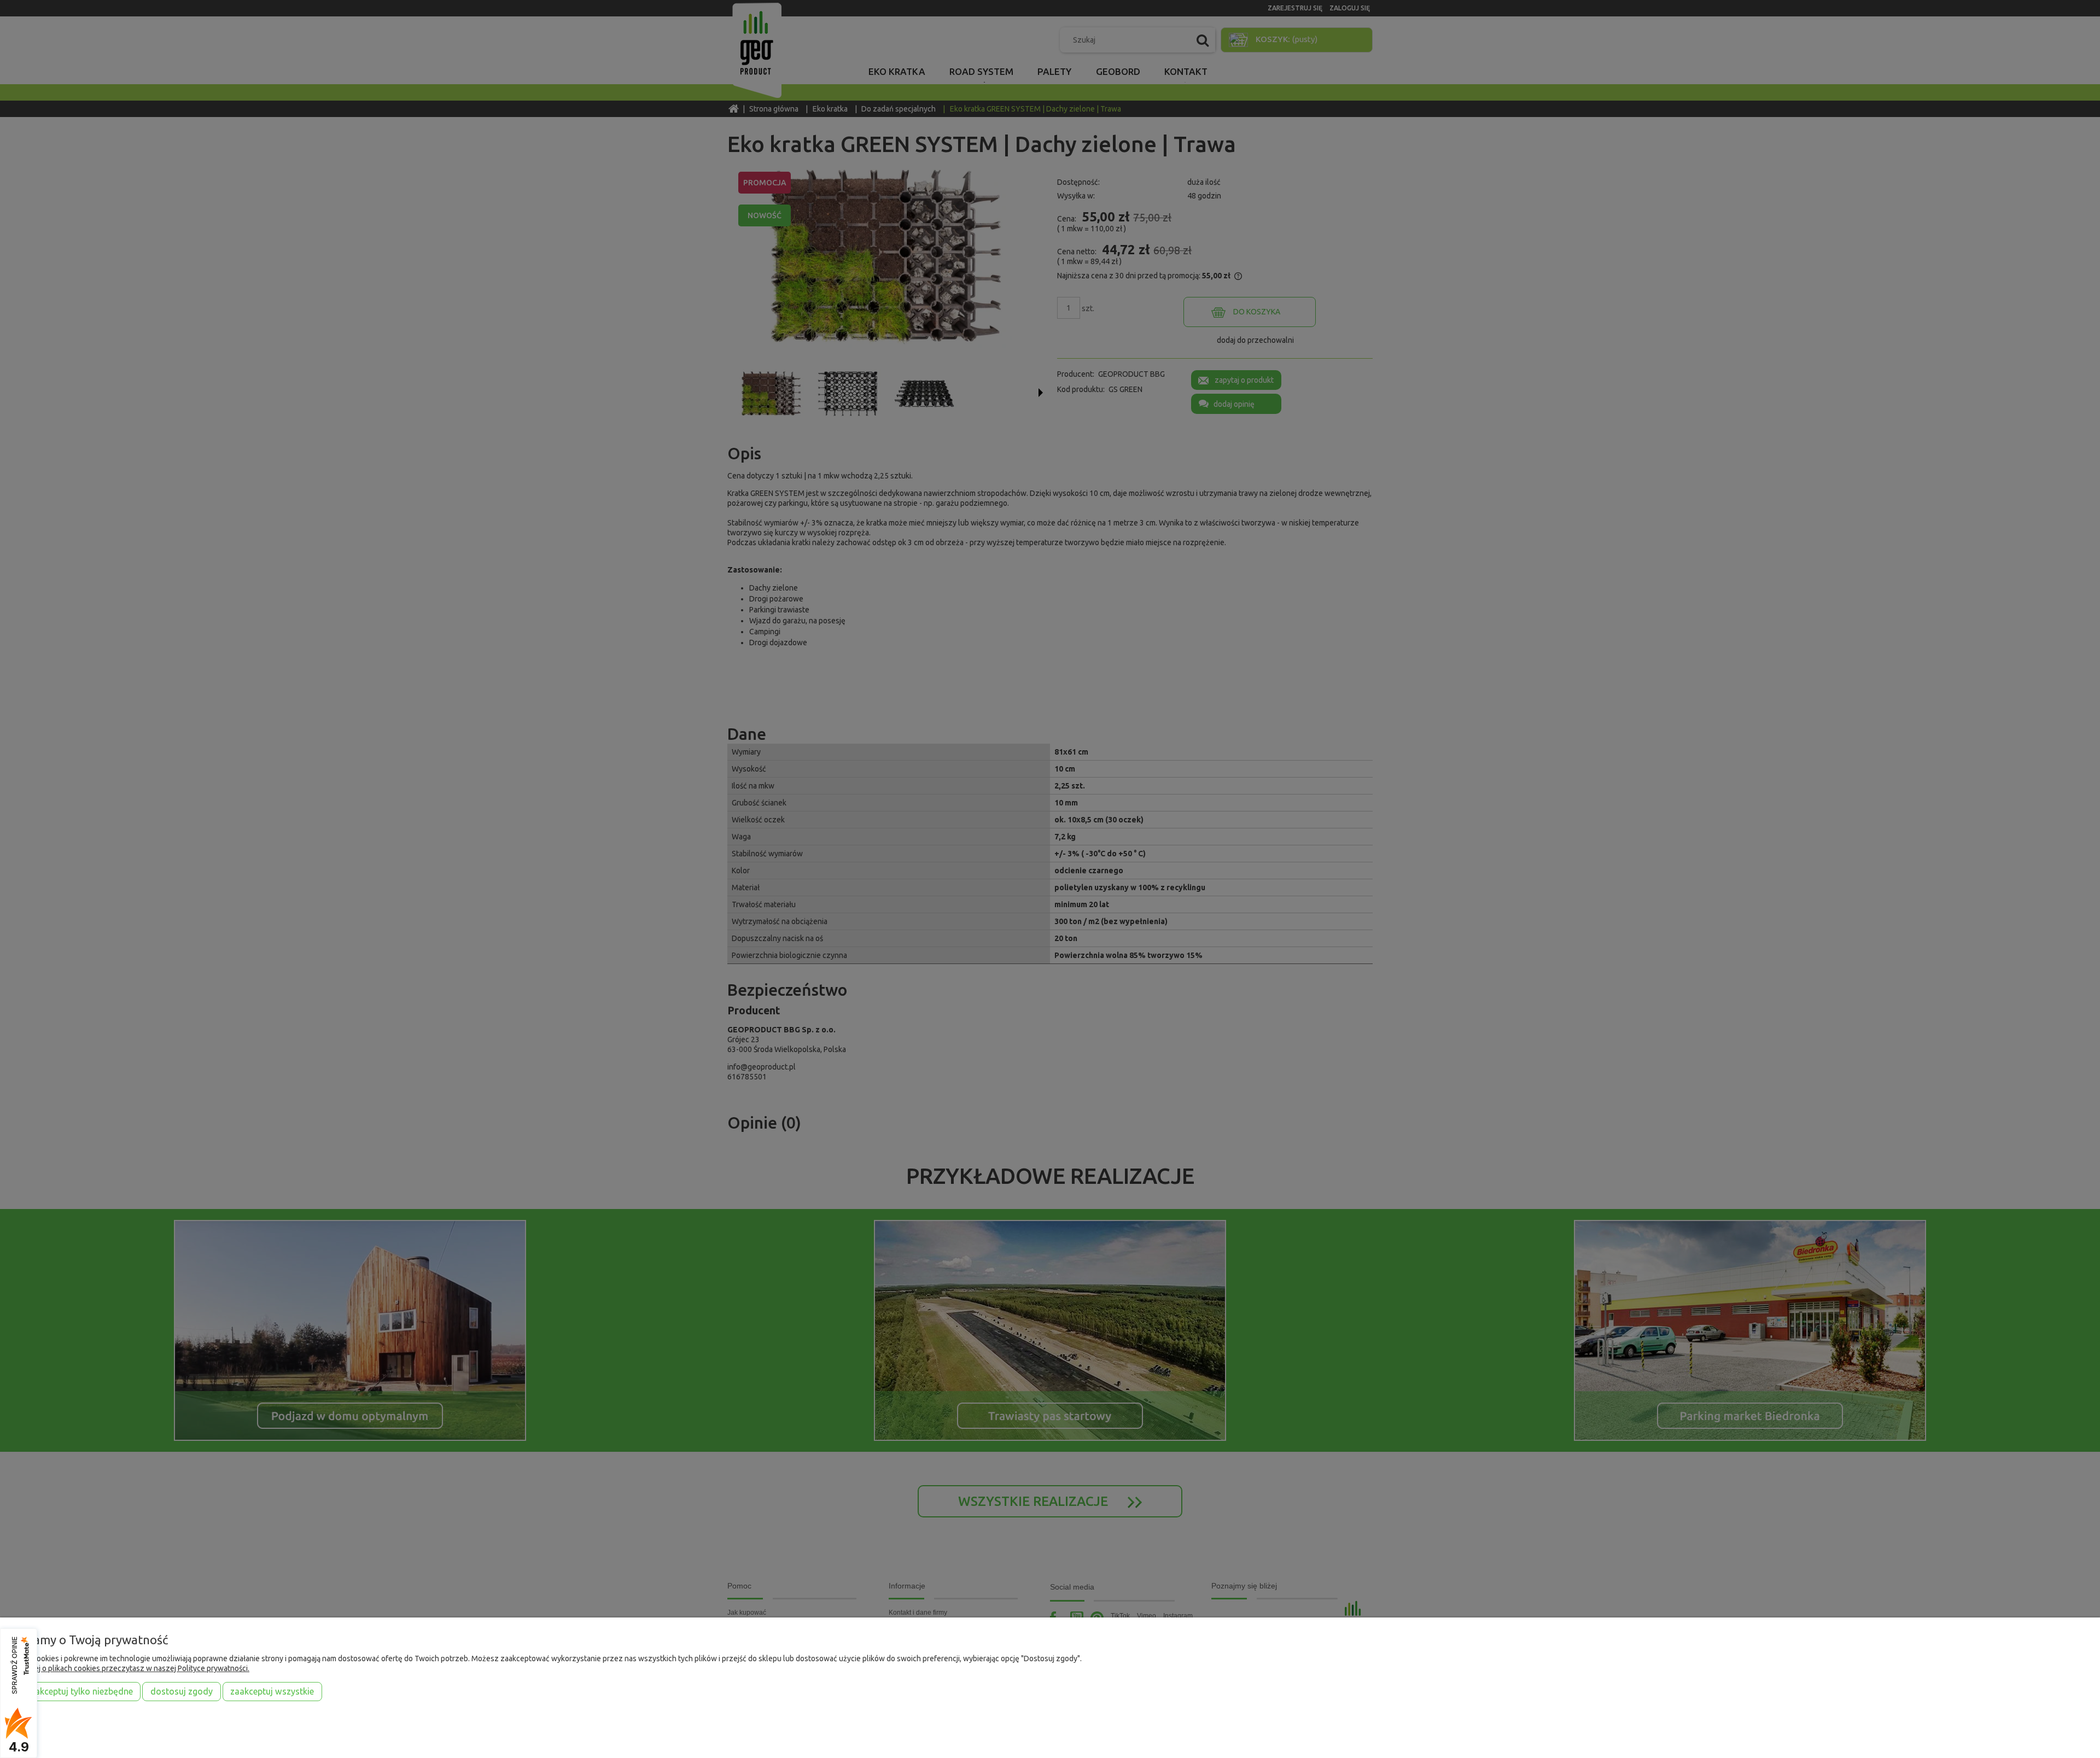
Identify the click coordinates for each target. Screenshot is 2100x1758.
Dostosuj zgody (182, 1691)
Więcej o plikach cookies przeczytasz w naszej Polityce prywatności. (133, 1668)
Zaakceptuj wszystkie (272, 1691)
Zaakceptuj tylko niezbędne (79, 1691)
